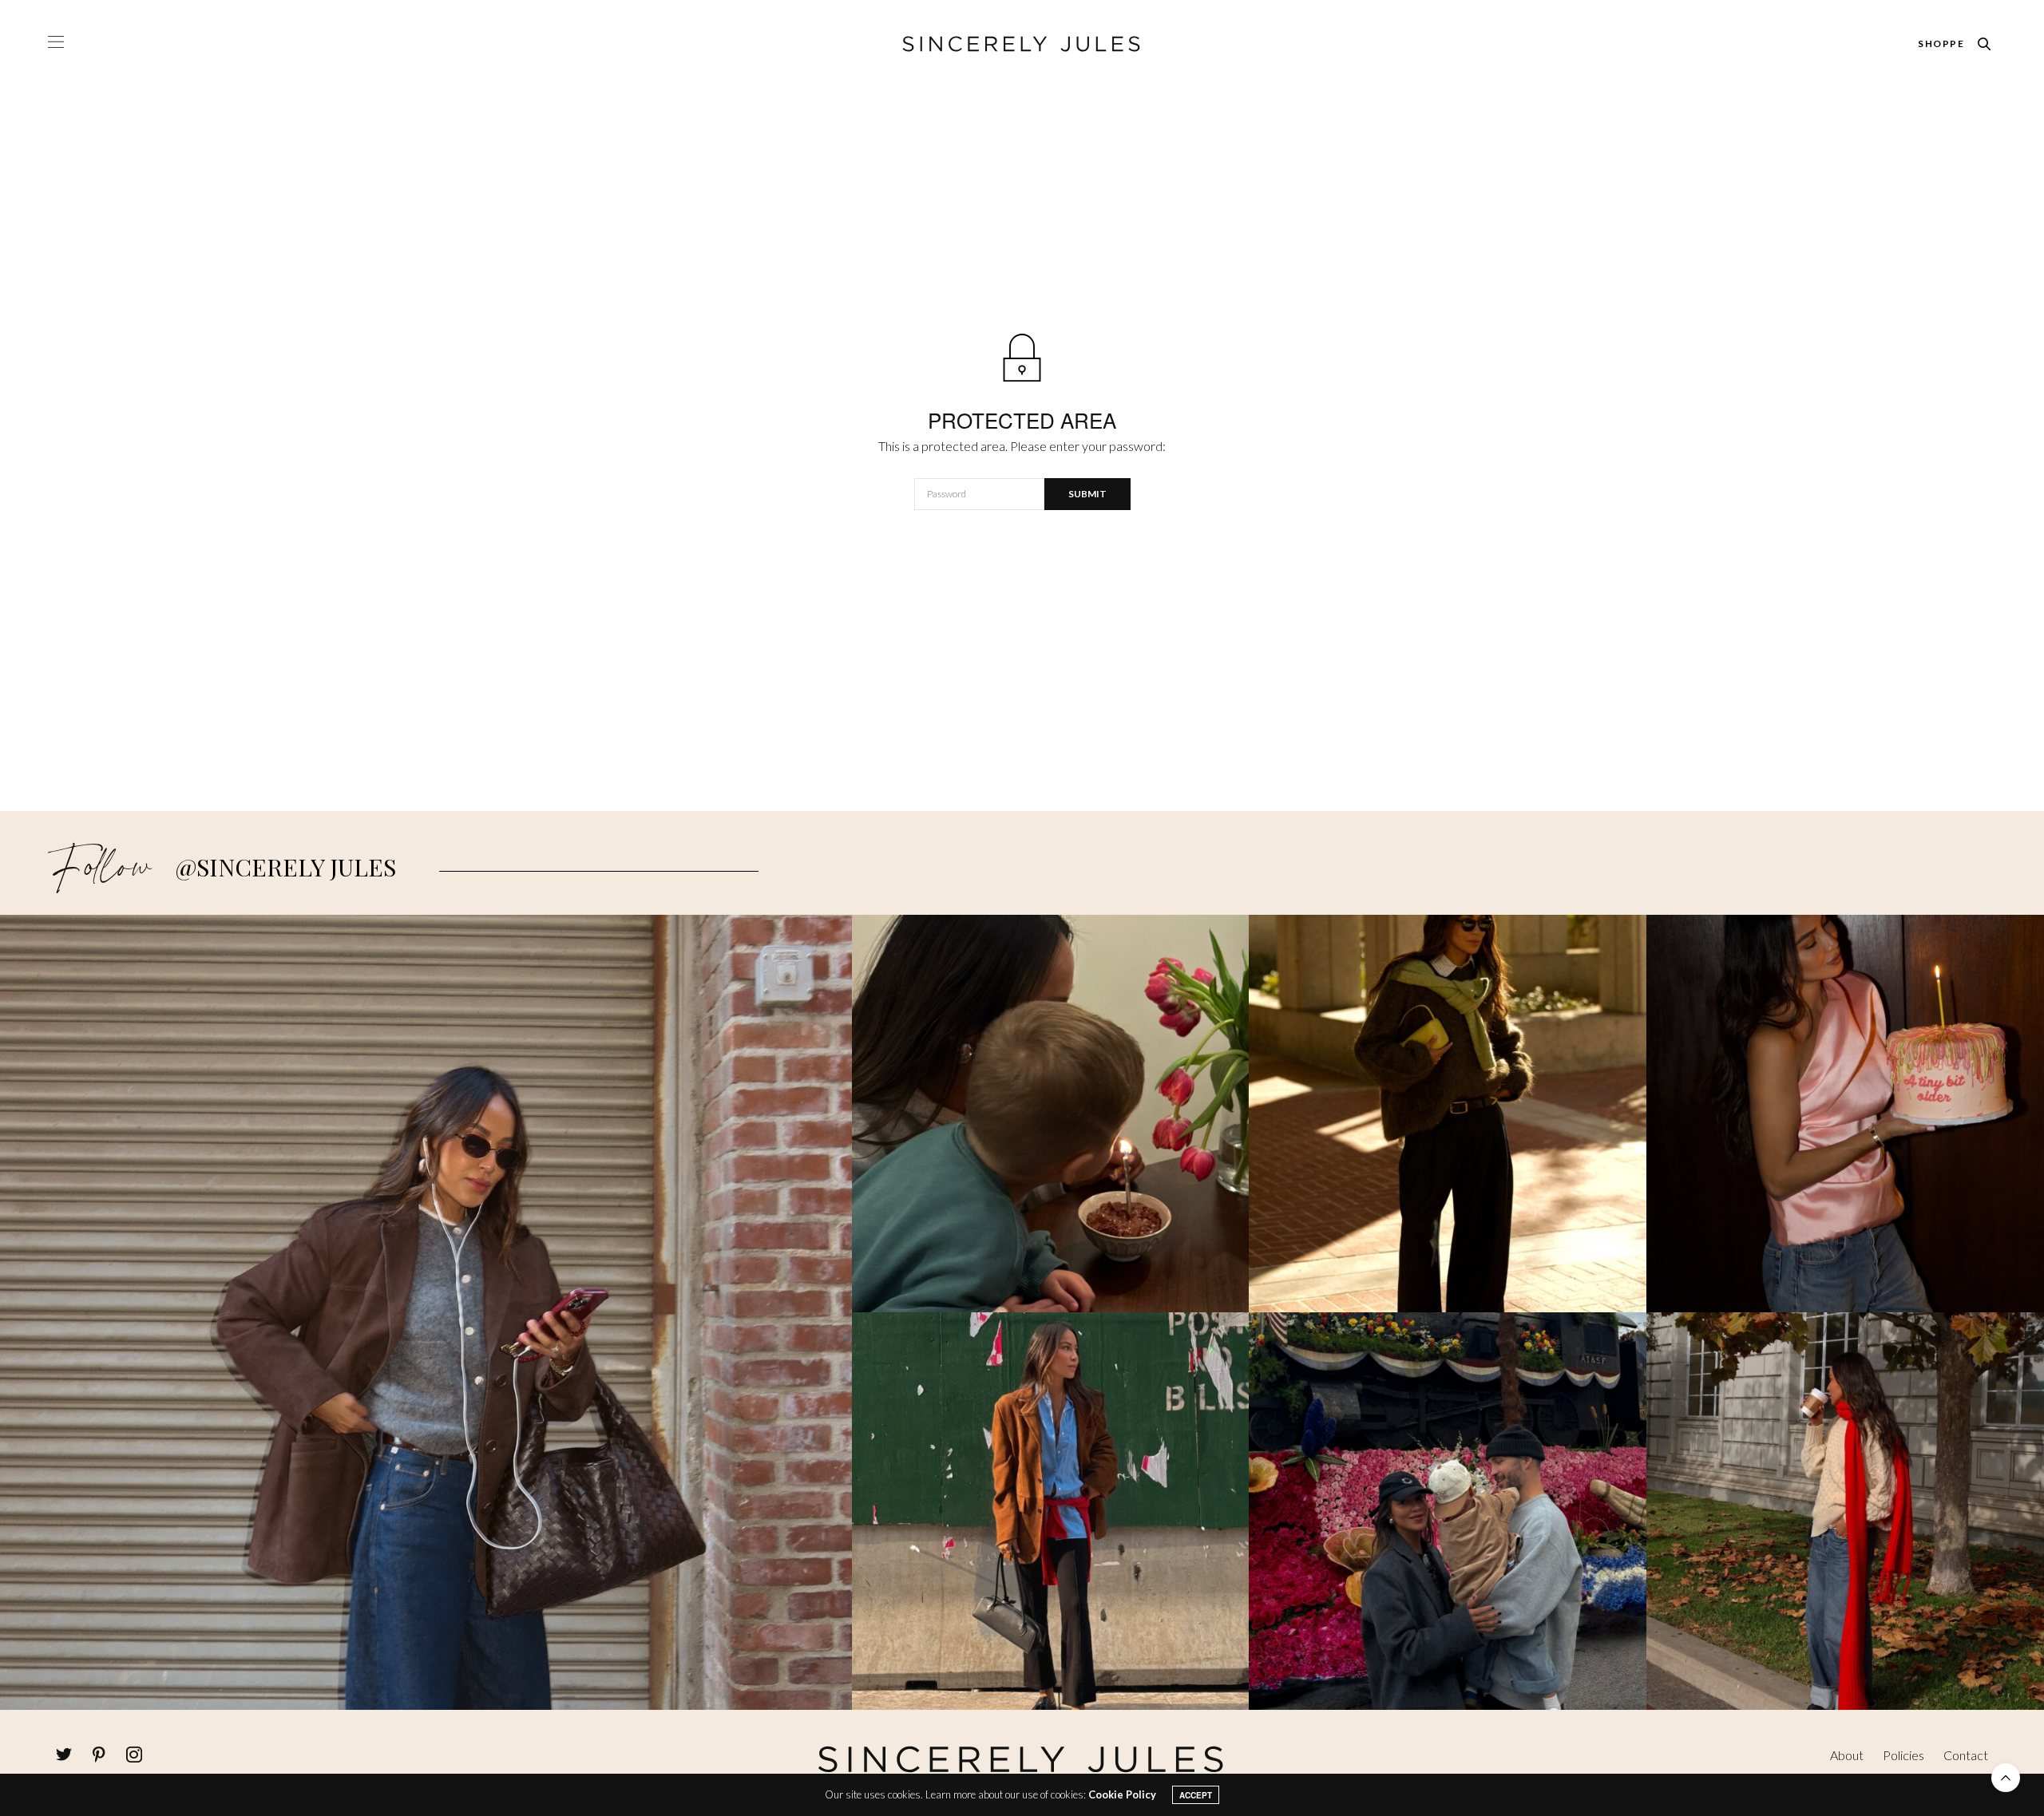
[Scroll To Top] (2006, 1778)
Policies (1903, 1755)
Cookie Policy (1122, 1794)
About (1847, 1755)
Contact (1966, 1755)
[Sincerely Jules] (1022, 44)
